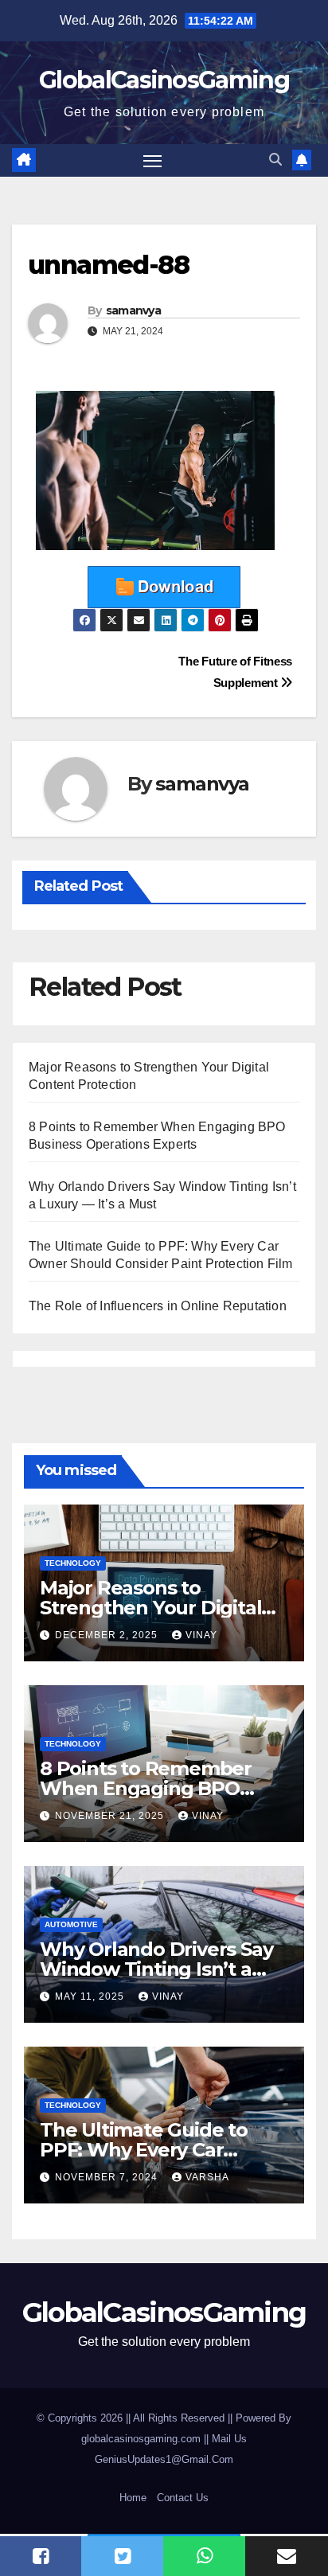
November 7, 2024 (108, 2177)
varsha (207, 2177)
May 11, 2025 (91, 1996)
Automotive (71, 1924)
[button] (275, 160)
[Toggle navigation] (153, 161)
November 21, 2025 (111, 1816)
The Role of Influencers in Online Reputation (158, 1306)
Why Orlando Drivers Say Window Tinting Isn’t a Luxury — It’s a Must (156, 1969)
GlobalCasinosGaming (164, 80)
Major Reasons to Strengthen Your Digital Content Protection (150, 1608)
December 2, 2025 (108, 1635)
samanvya (133, 310)
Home (133, 2498)
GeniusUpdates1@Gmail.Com (164, 2459)
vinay (201, 1635)
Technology (73, 1563)
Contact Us (183, 2498)
